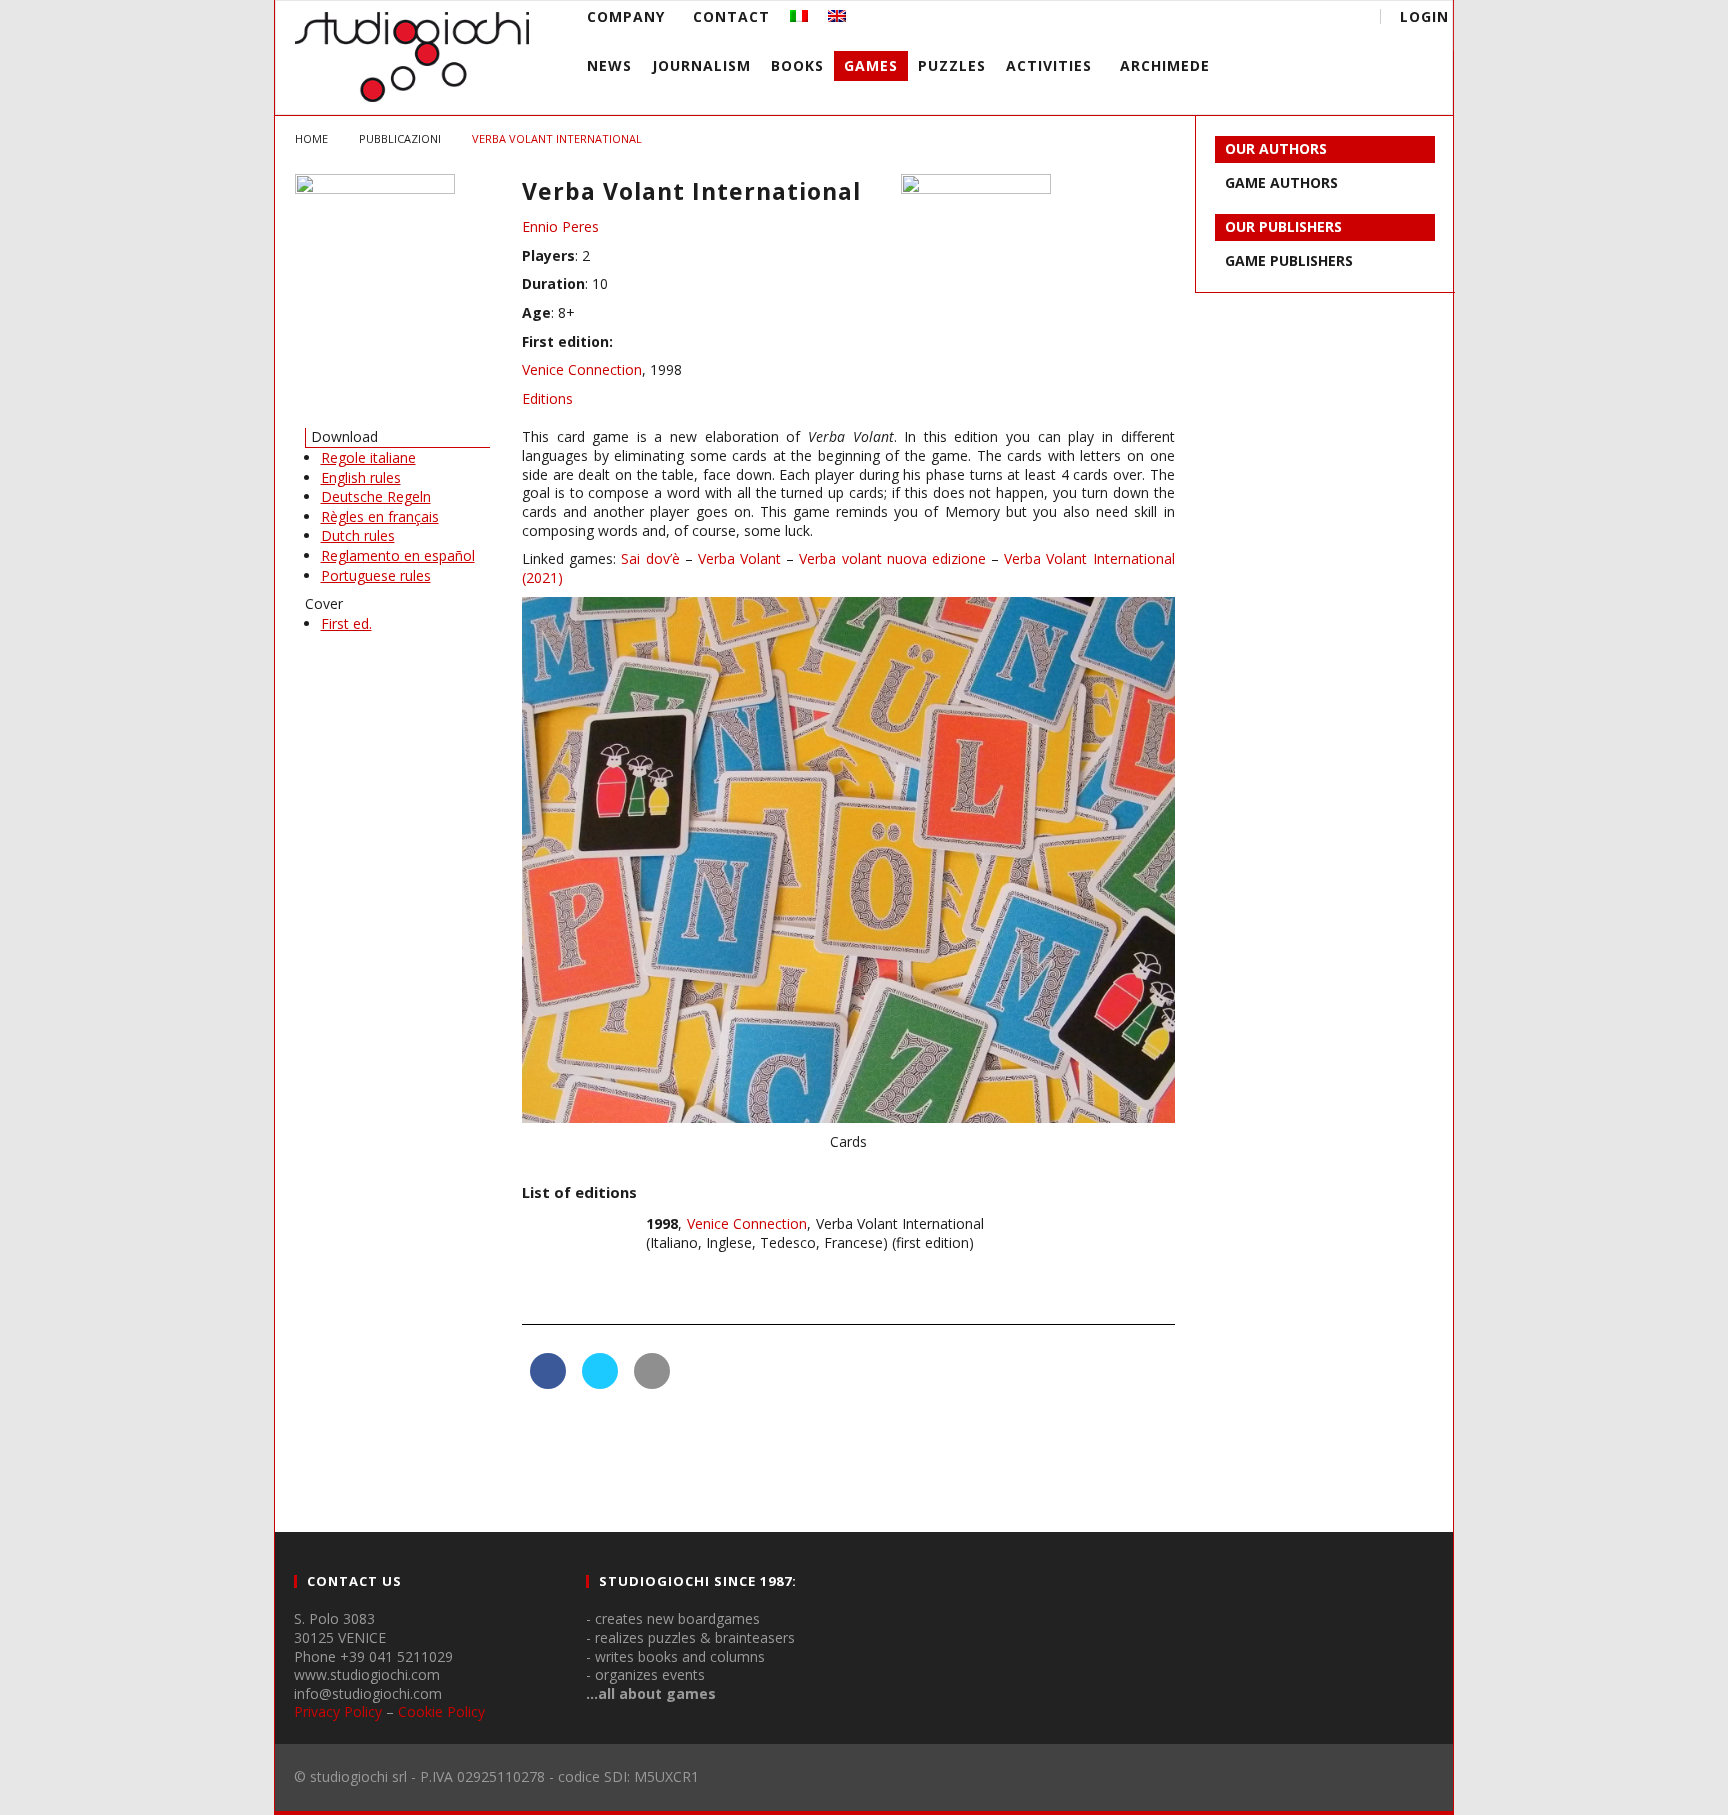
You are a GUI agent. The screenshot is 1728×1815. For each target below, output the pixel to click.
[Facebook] (1190, 19)
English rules (361, 477)
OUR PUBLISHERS (1283, 226)
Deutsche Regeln (376, 496)
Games (871, 65)
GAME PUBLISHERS (1289, 260)
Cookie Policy (441, 1711)
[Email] (1301, 19)
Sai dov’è (650, 558)
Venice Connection (582, 369)
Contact (731, 16)
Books (797, 65)
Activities (1049, 65)
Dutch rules (358, 535)
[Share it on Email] (652, 1383)
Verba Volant (739, 558)
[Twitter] (1264, 19)
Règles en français (380, 516)
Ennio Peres (560, 226)
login (1424, 16)
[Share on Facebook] (548, 1383)
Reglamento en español (398, 555)
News (609, 65)
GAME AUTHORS (1281, 182)
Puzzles (952, 65)
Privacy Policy (338, 1711)
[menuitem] (799, 16)
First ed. (346, 623)
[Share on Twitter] (600, 1383)
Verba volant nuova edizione (892, 558)
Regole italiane (368, 457)
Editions (547, 398)
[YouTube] (1227, 19)
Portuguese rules (376, 575)
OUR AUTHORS (1276, 148)
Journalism (701, 65)
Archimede (1165, 65)
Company (626, 16)
